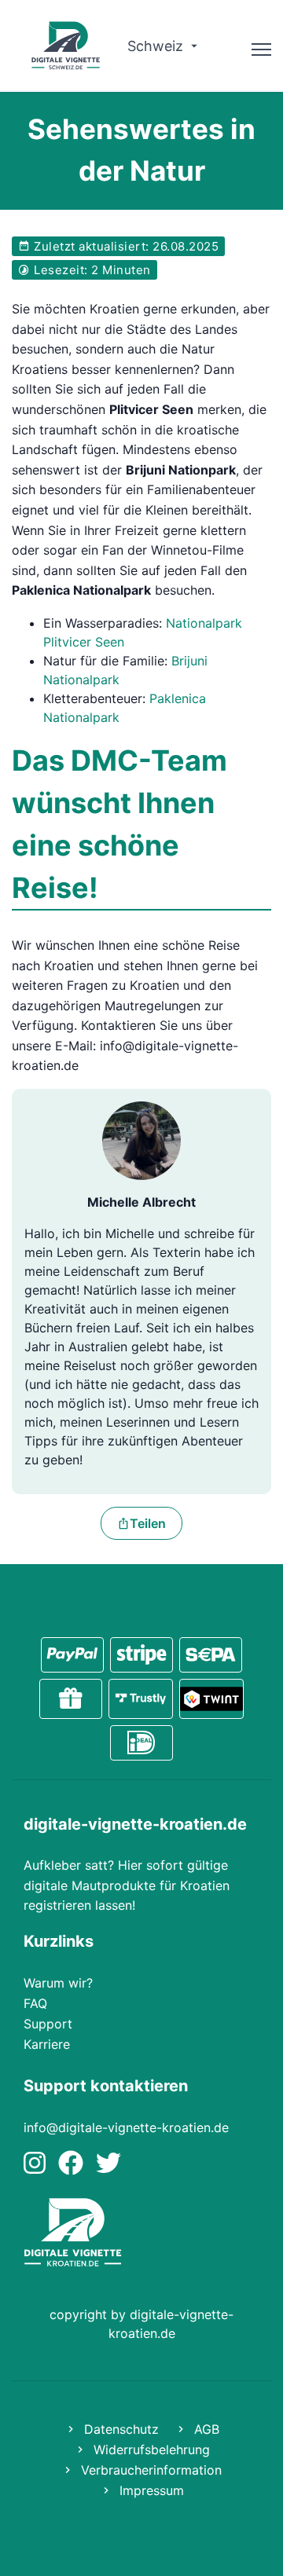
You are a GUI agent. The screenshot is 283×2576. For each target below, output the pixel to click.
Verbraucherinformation (149, 2470)
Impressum (150, 2490)
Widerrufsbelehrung (150, 2450)
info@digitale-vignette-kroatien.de (126, 2127)
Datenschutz (119, 2429)
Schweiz (157, 46)
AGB (205, 2429)
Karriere (47, 2044)
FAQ (35, 2003)
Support (48, 2024)
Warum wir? (58, 1983)
